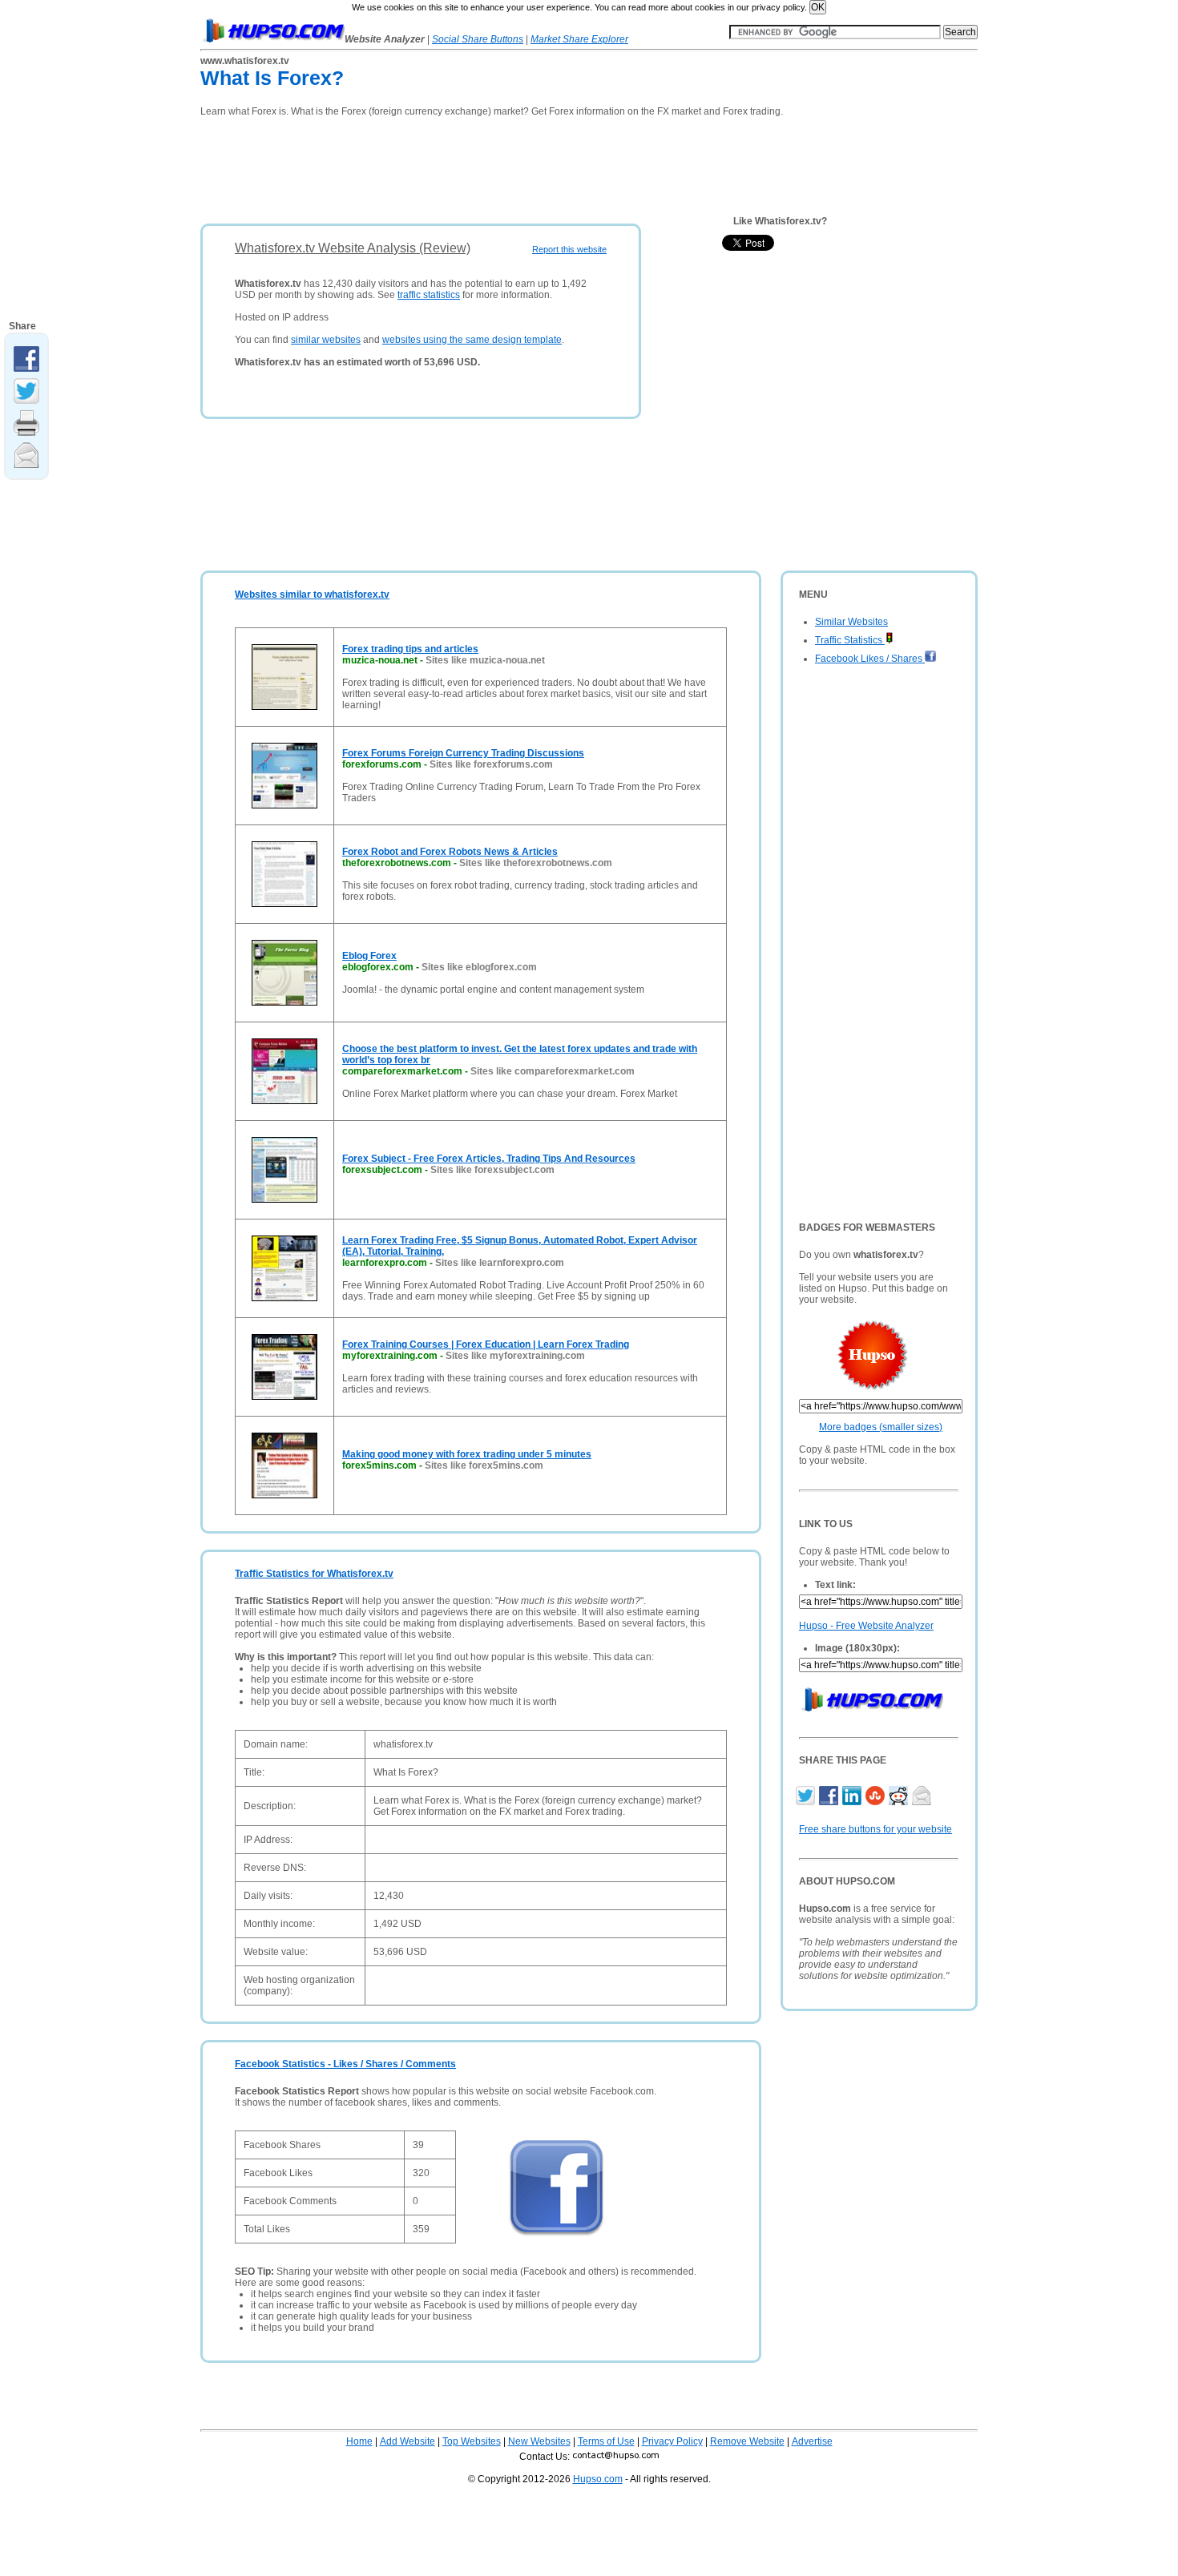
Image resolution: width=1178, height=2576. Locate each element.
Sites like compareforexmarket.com (553, 1071)
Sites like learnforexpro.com (500, 1263)
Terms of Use (606, 2441)
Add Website (407, 2441)
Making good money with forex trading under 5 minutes (467, 1454)
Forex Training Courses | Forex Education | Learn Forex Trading (486, 1344)
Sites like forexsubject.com (492, 1170)
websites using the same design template (472, 340)
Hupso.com (598, 2479)
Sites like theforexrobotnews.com (536, 863)
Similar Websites (851, 622)
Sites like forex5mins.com (484, 1465)
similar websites (326, 340)
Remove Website (747, 2441)
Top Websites (472, 2441)
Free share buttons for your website (875, 1829)
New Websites (539, 2441)
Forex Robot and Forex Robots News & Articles (450, 852)
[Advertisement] (492, 165)
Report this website (569, 249)
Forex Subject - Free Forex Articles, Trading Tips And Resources (489, 1159)
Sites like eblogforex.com (479, 967)
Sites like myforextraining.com (515, 1356)
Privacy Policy (672, 2441)
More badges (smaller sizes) (881, 1427)
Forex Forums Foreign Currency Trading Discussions (463, 753)
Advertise (812, 2441)
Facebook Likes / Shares (870, 659)
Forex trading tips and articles (410, 649)
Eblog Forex (369, 956)
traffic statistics (429, 295)
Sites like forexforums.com (491, 764)
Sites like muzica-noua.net (485, 660)
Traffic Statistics (850, 640)
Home (359, 2441)
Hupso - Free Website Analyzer (866, 1626)
